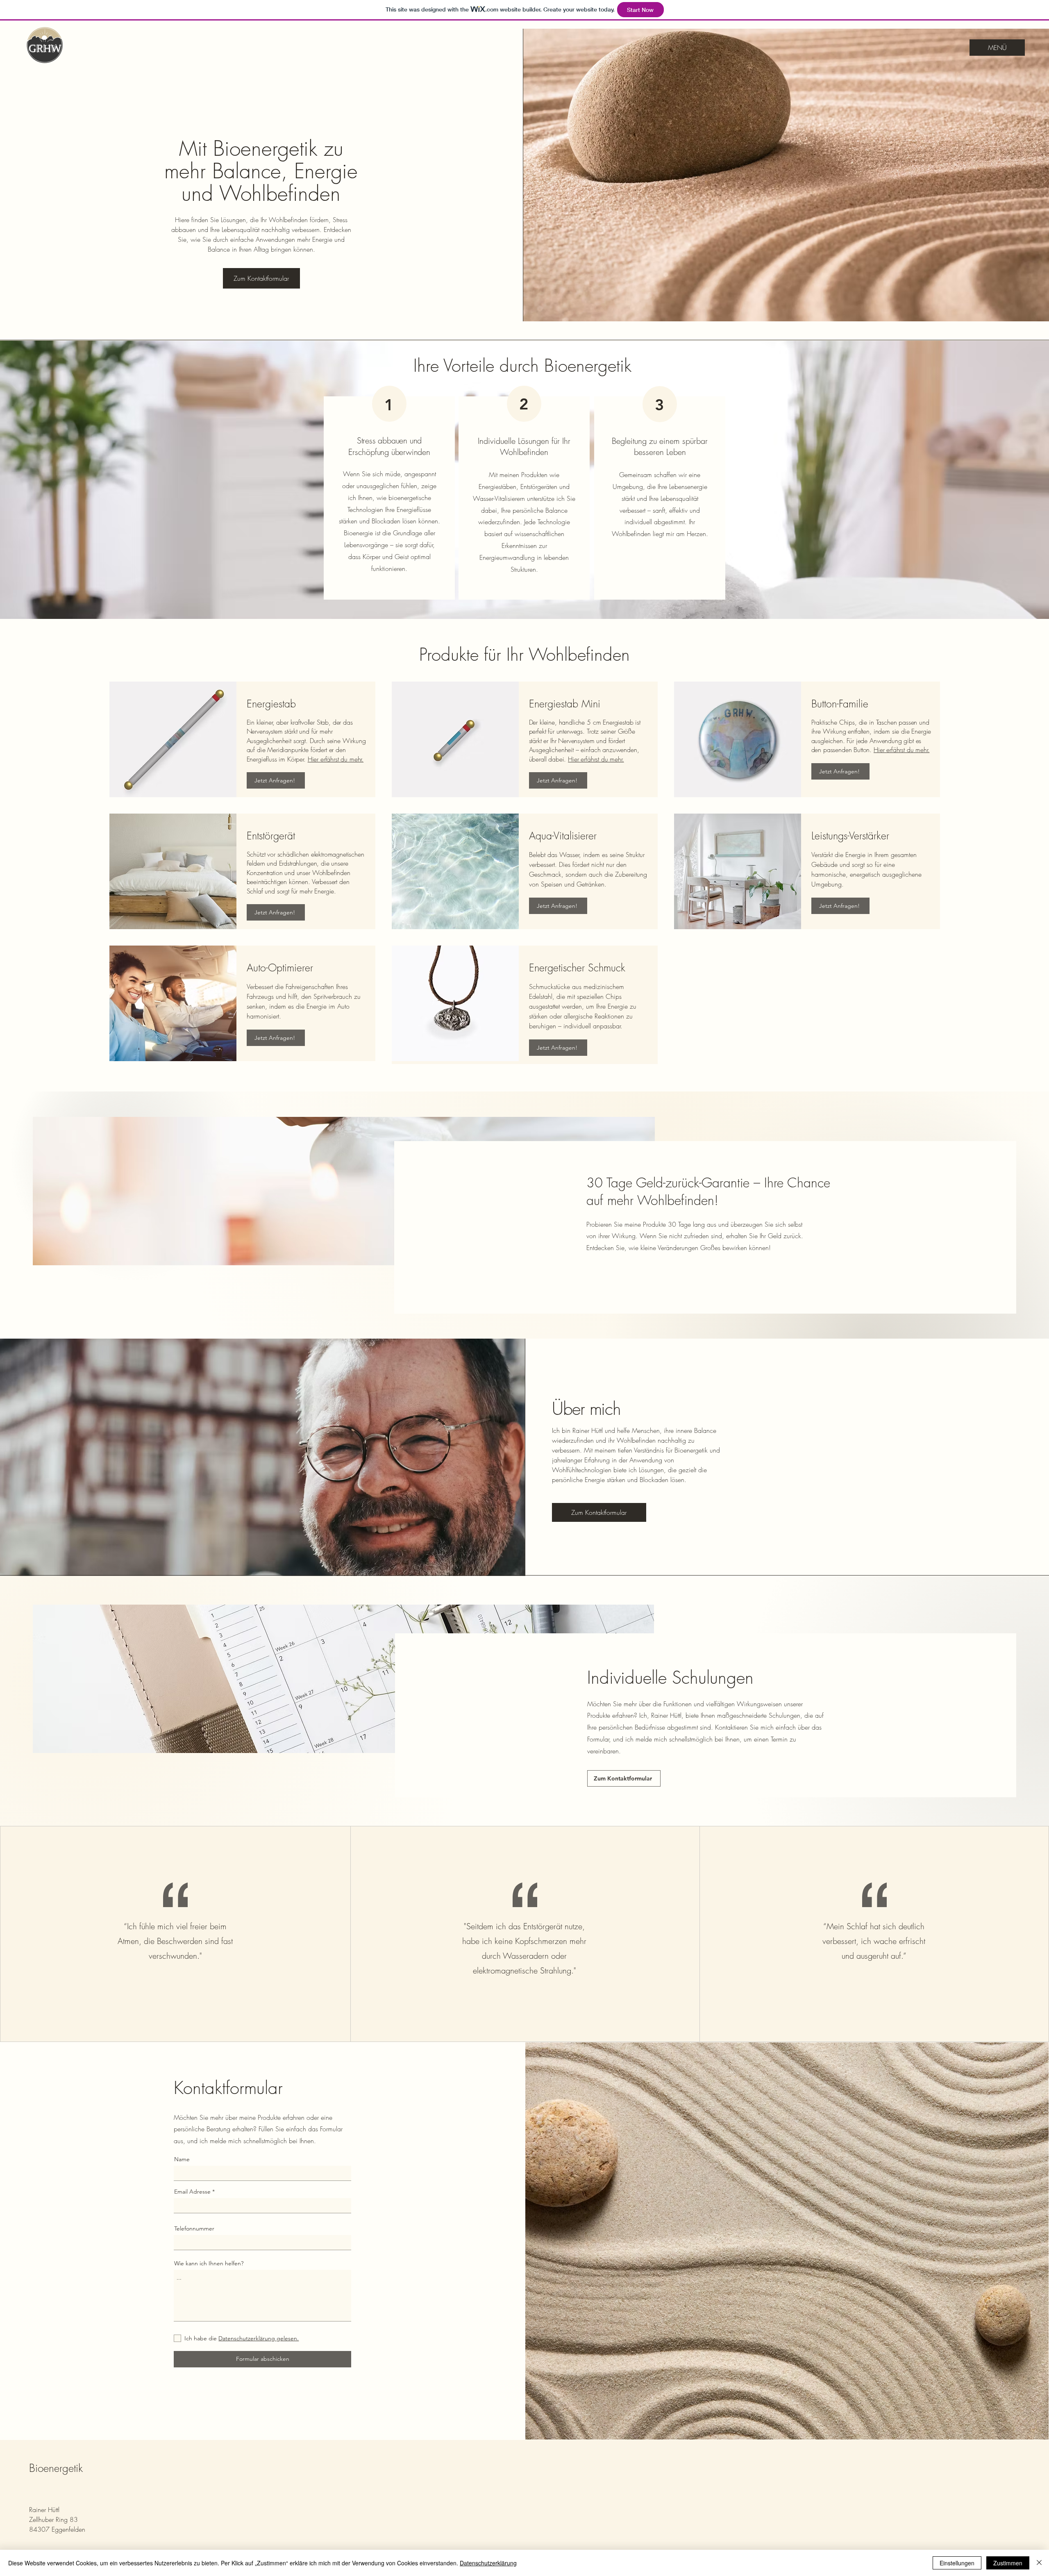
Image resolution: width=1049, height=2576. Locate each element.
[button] (599, 1512)
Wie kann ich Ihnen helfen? (209, 2263)
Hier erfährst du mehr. (336, 759)
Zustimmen (1008, 2563)
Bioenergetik (56, 2468)
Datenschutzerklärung (488, 2563)
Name (182, 2159)
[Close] (1039, 2563)
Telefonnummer (194, 2228)
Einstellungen (957, 2563)
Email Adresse (192, 2192)
